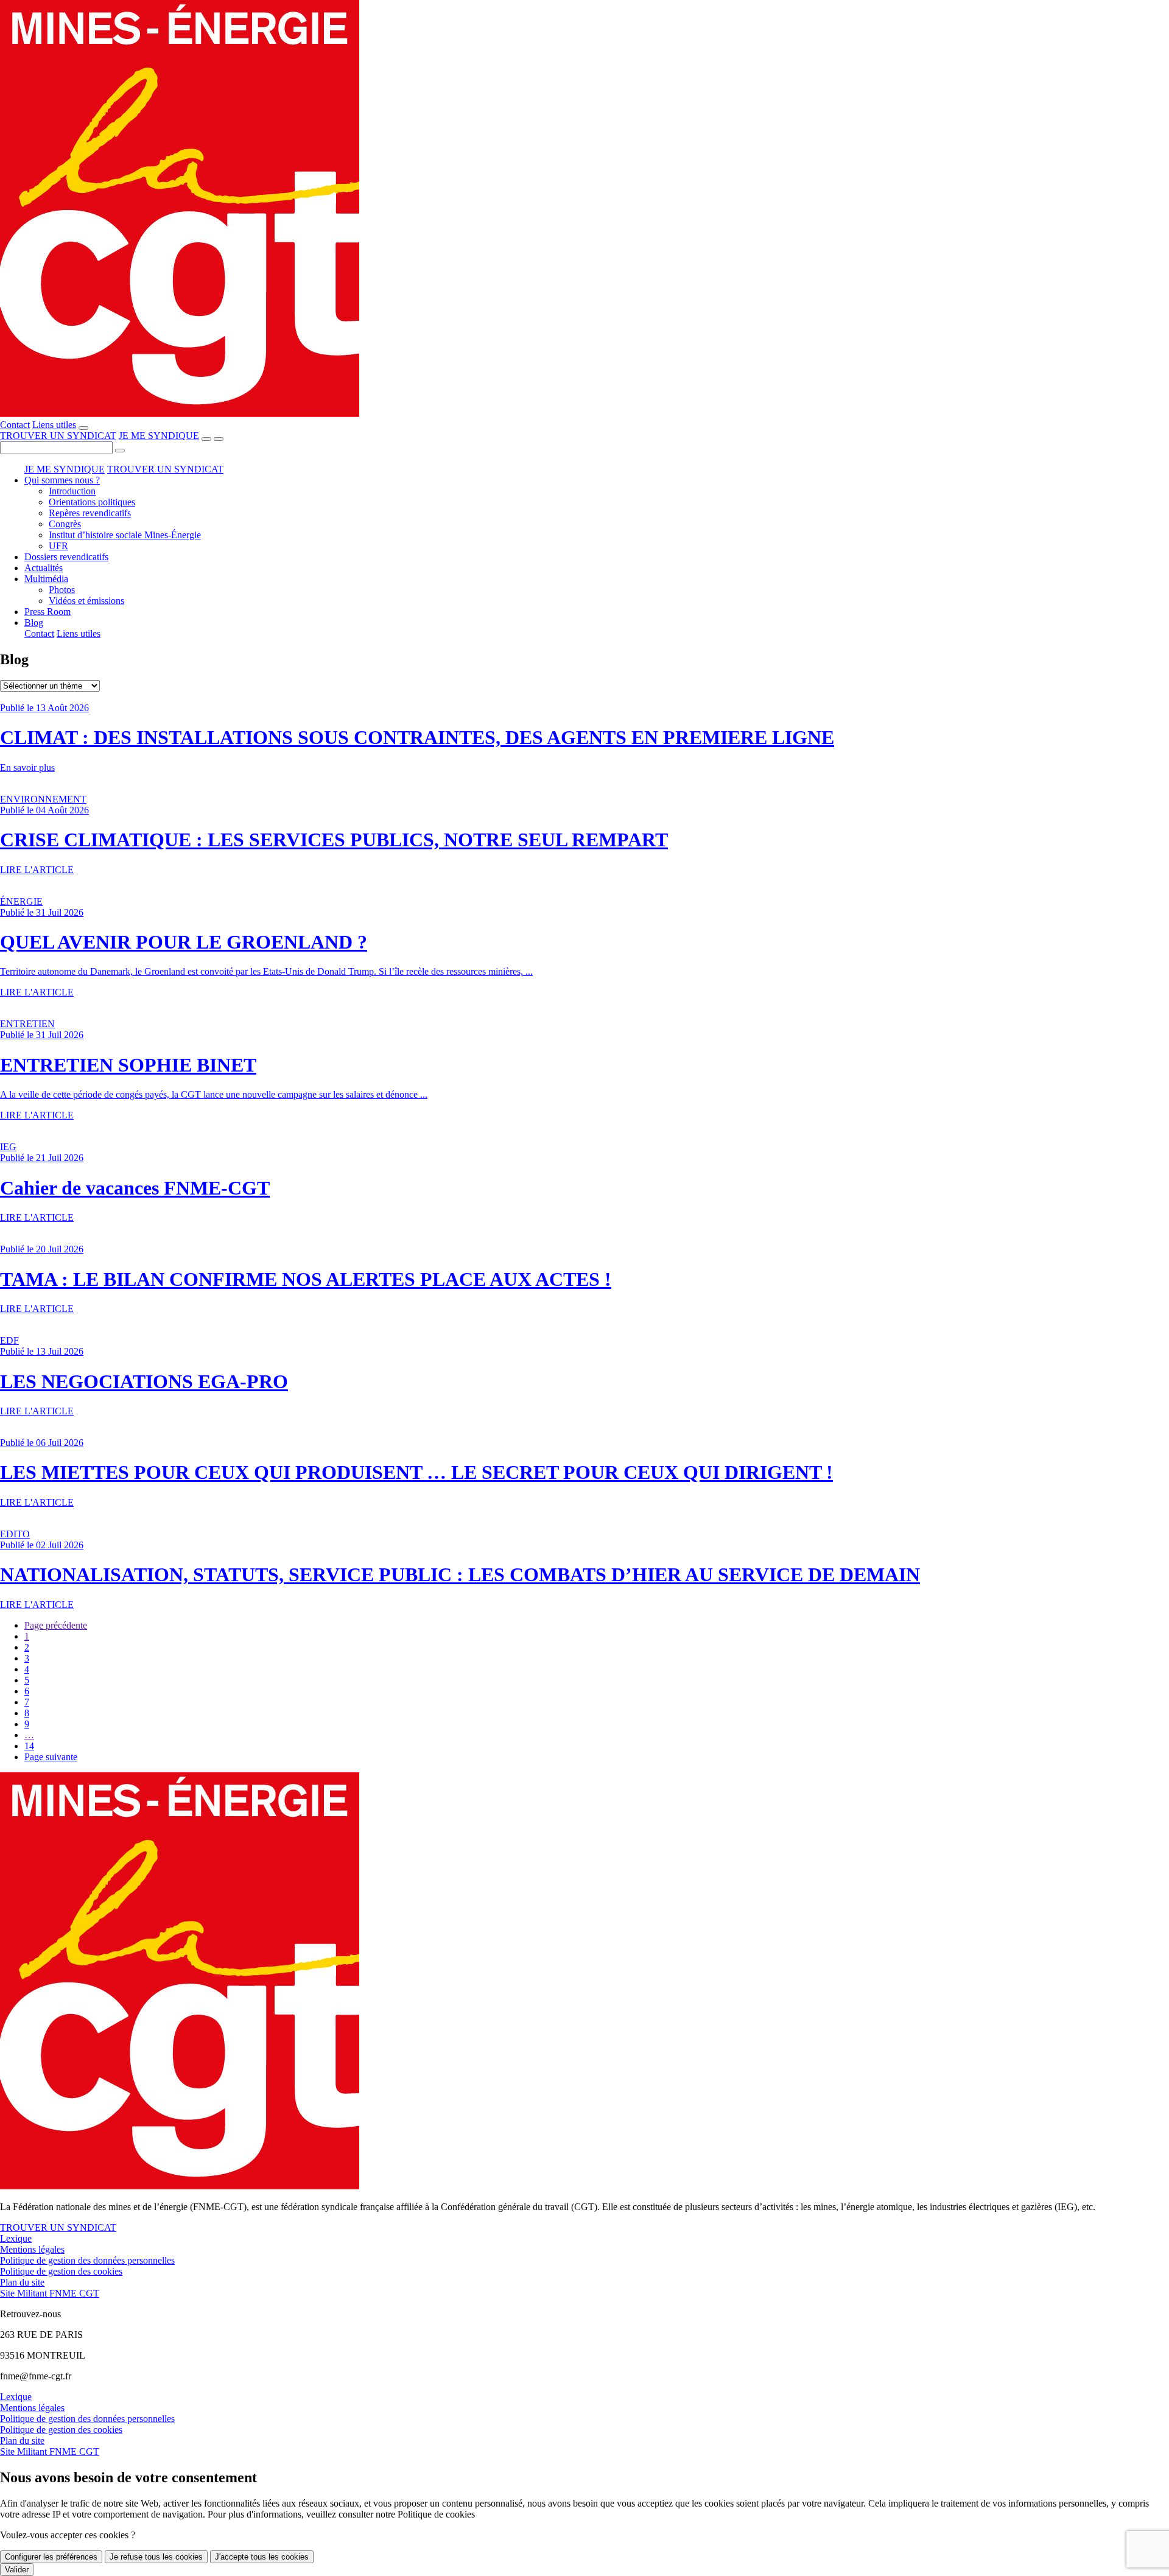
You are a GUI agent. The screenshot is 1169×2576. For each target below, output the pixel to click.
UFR (58, 546)
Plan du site (22, 2282)
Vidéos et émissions (86, 601)
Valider (17, 2570)
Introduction (72, 491)
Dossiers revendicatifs (66, 557)
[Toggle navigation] (219, 439)
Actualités (44, 568)
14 (29, 1746)
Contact (15, 425)
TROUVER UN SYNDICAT (58, 436)
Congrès (65, 524)
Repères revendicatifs (90, 513)
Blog (34, 623)
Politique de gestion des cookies (61, 2271)
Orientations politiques (92, 502)
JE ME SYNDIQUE (159, 436)
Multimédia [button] (46, 579)
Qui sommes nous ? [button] (62, 480)
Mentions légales (32, 2249)
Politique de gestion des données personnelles (87, 2260)
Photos (62, 590)
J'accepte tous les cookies (262, 2557)
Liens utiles (54, 425)
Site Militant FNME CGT (50, 2293)
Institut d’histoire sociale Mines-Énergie (125, 535)
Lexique (16, 2238)
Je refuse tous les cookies (156, 2557)
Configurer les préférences (51, 2557)
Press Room (47, 612)
